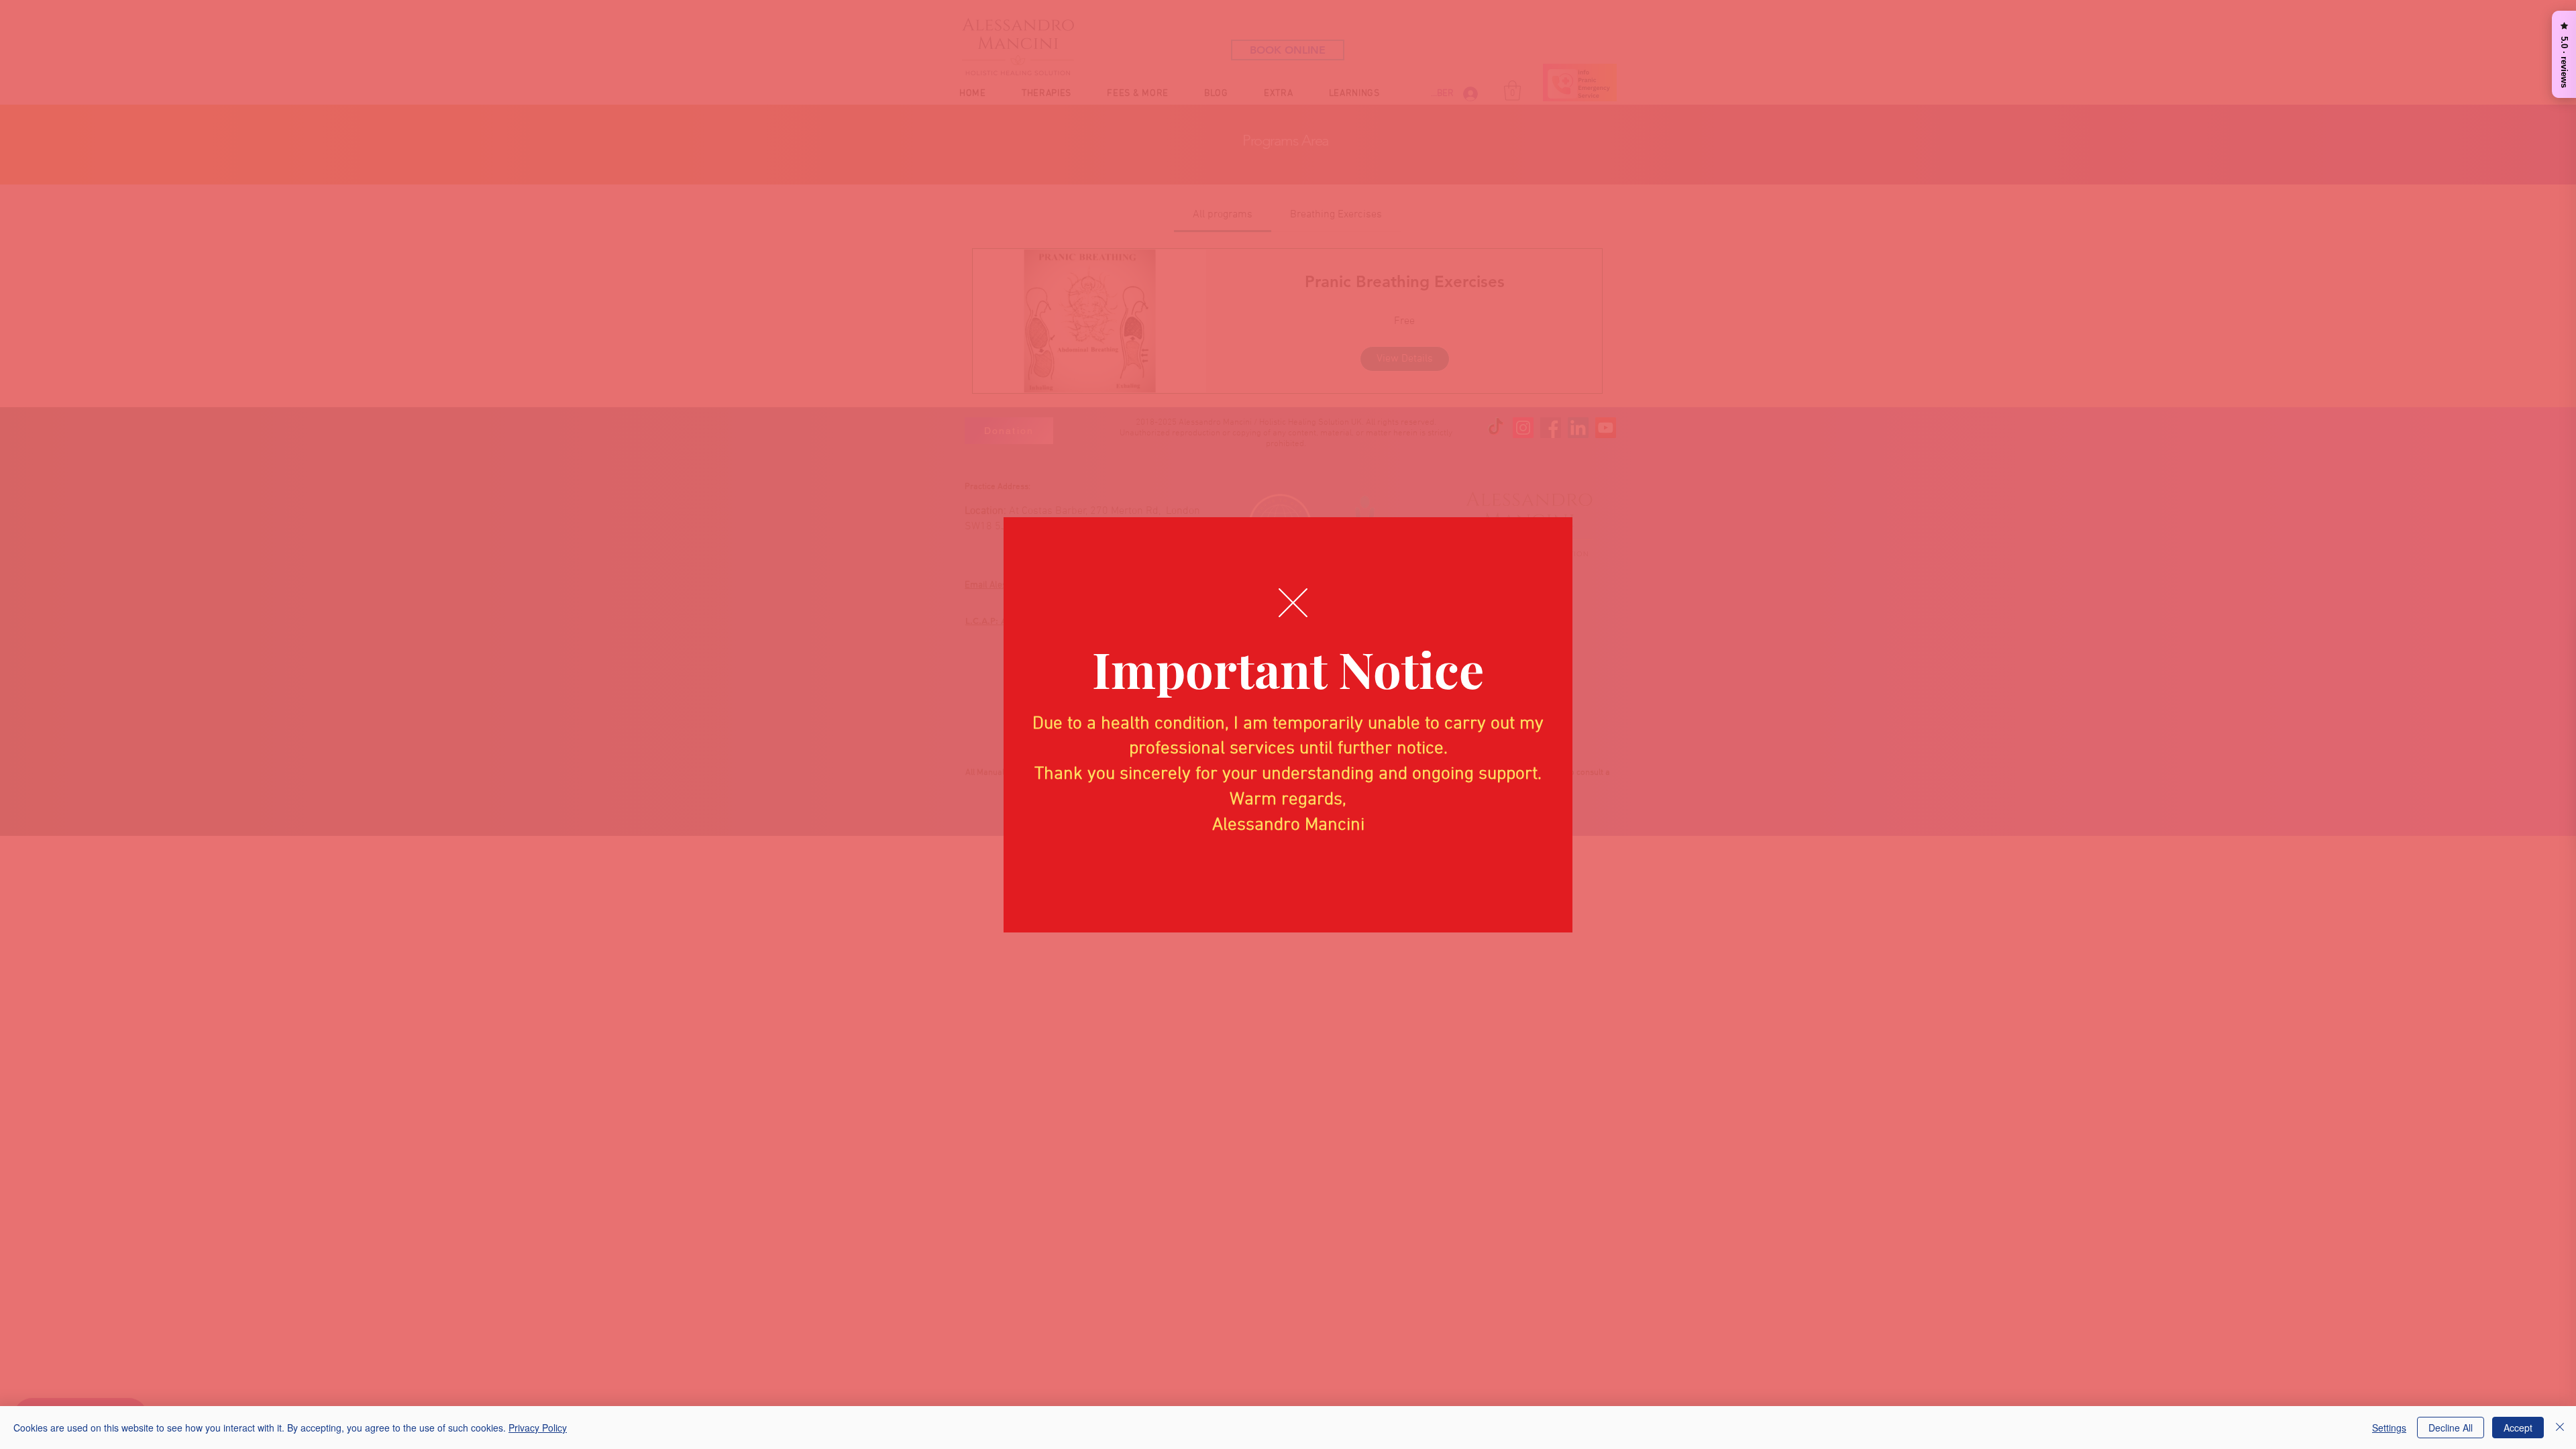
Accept (2518, 1428)
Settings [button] (2389, 1428)
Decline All (2451, 1428)
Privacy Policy (538, 1428)
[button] (1293, 603)
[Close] (2560, 1428)
